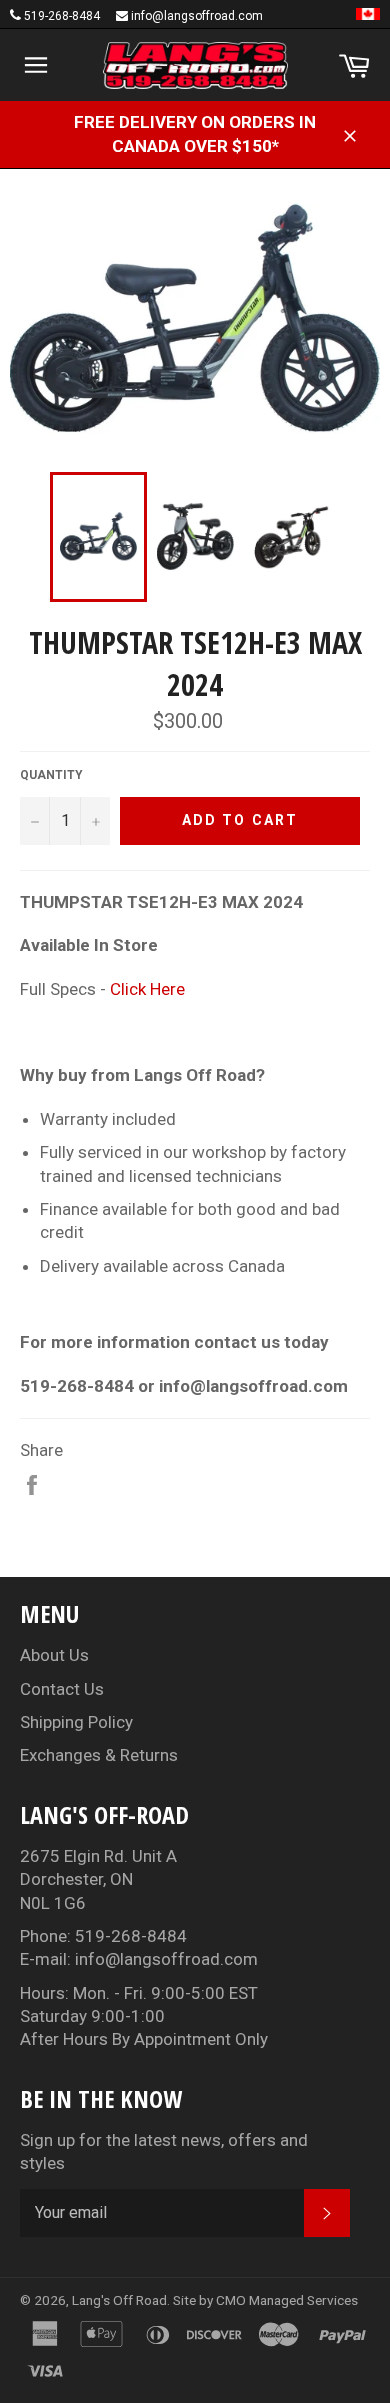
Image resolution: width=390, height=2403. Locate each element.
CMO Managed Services (287, 2300)
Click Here (147, 989)
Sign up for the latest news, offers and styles (164, 2151)
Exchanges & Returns (99, 1755)
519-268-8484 (62, 16)
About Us (54, 1655)
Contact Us (62, 1689)
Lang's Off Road (119, 2300)
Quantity (51, 775)
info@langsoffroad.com (197, 16)
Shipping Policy (76, 1722)
